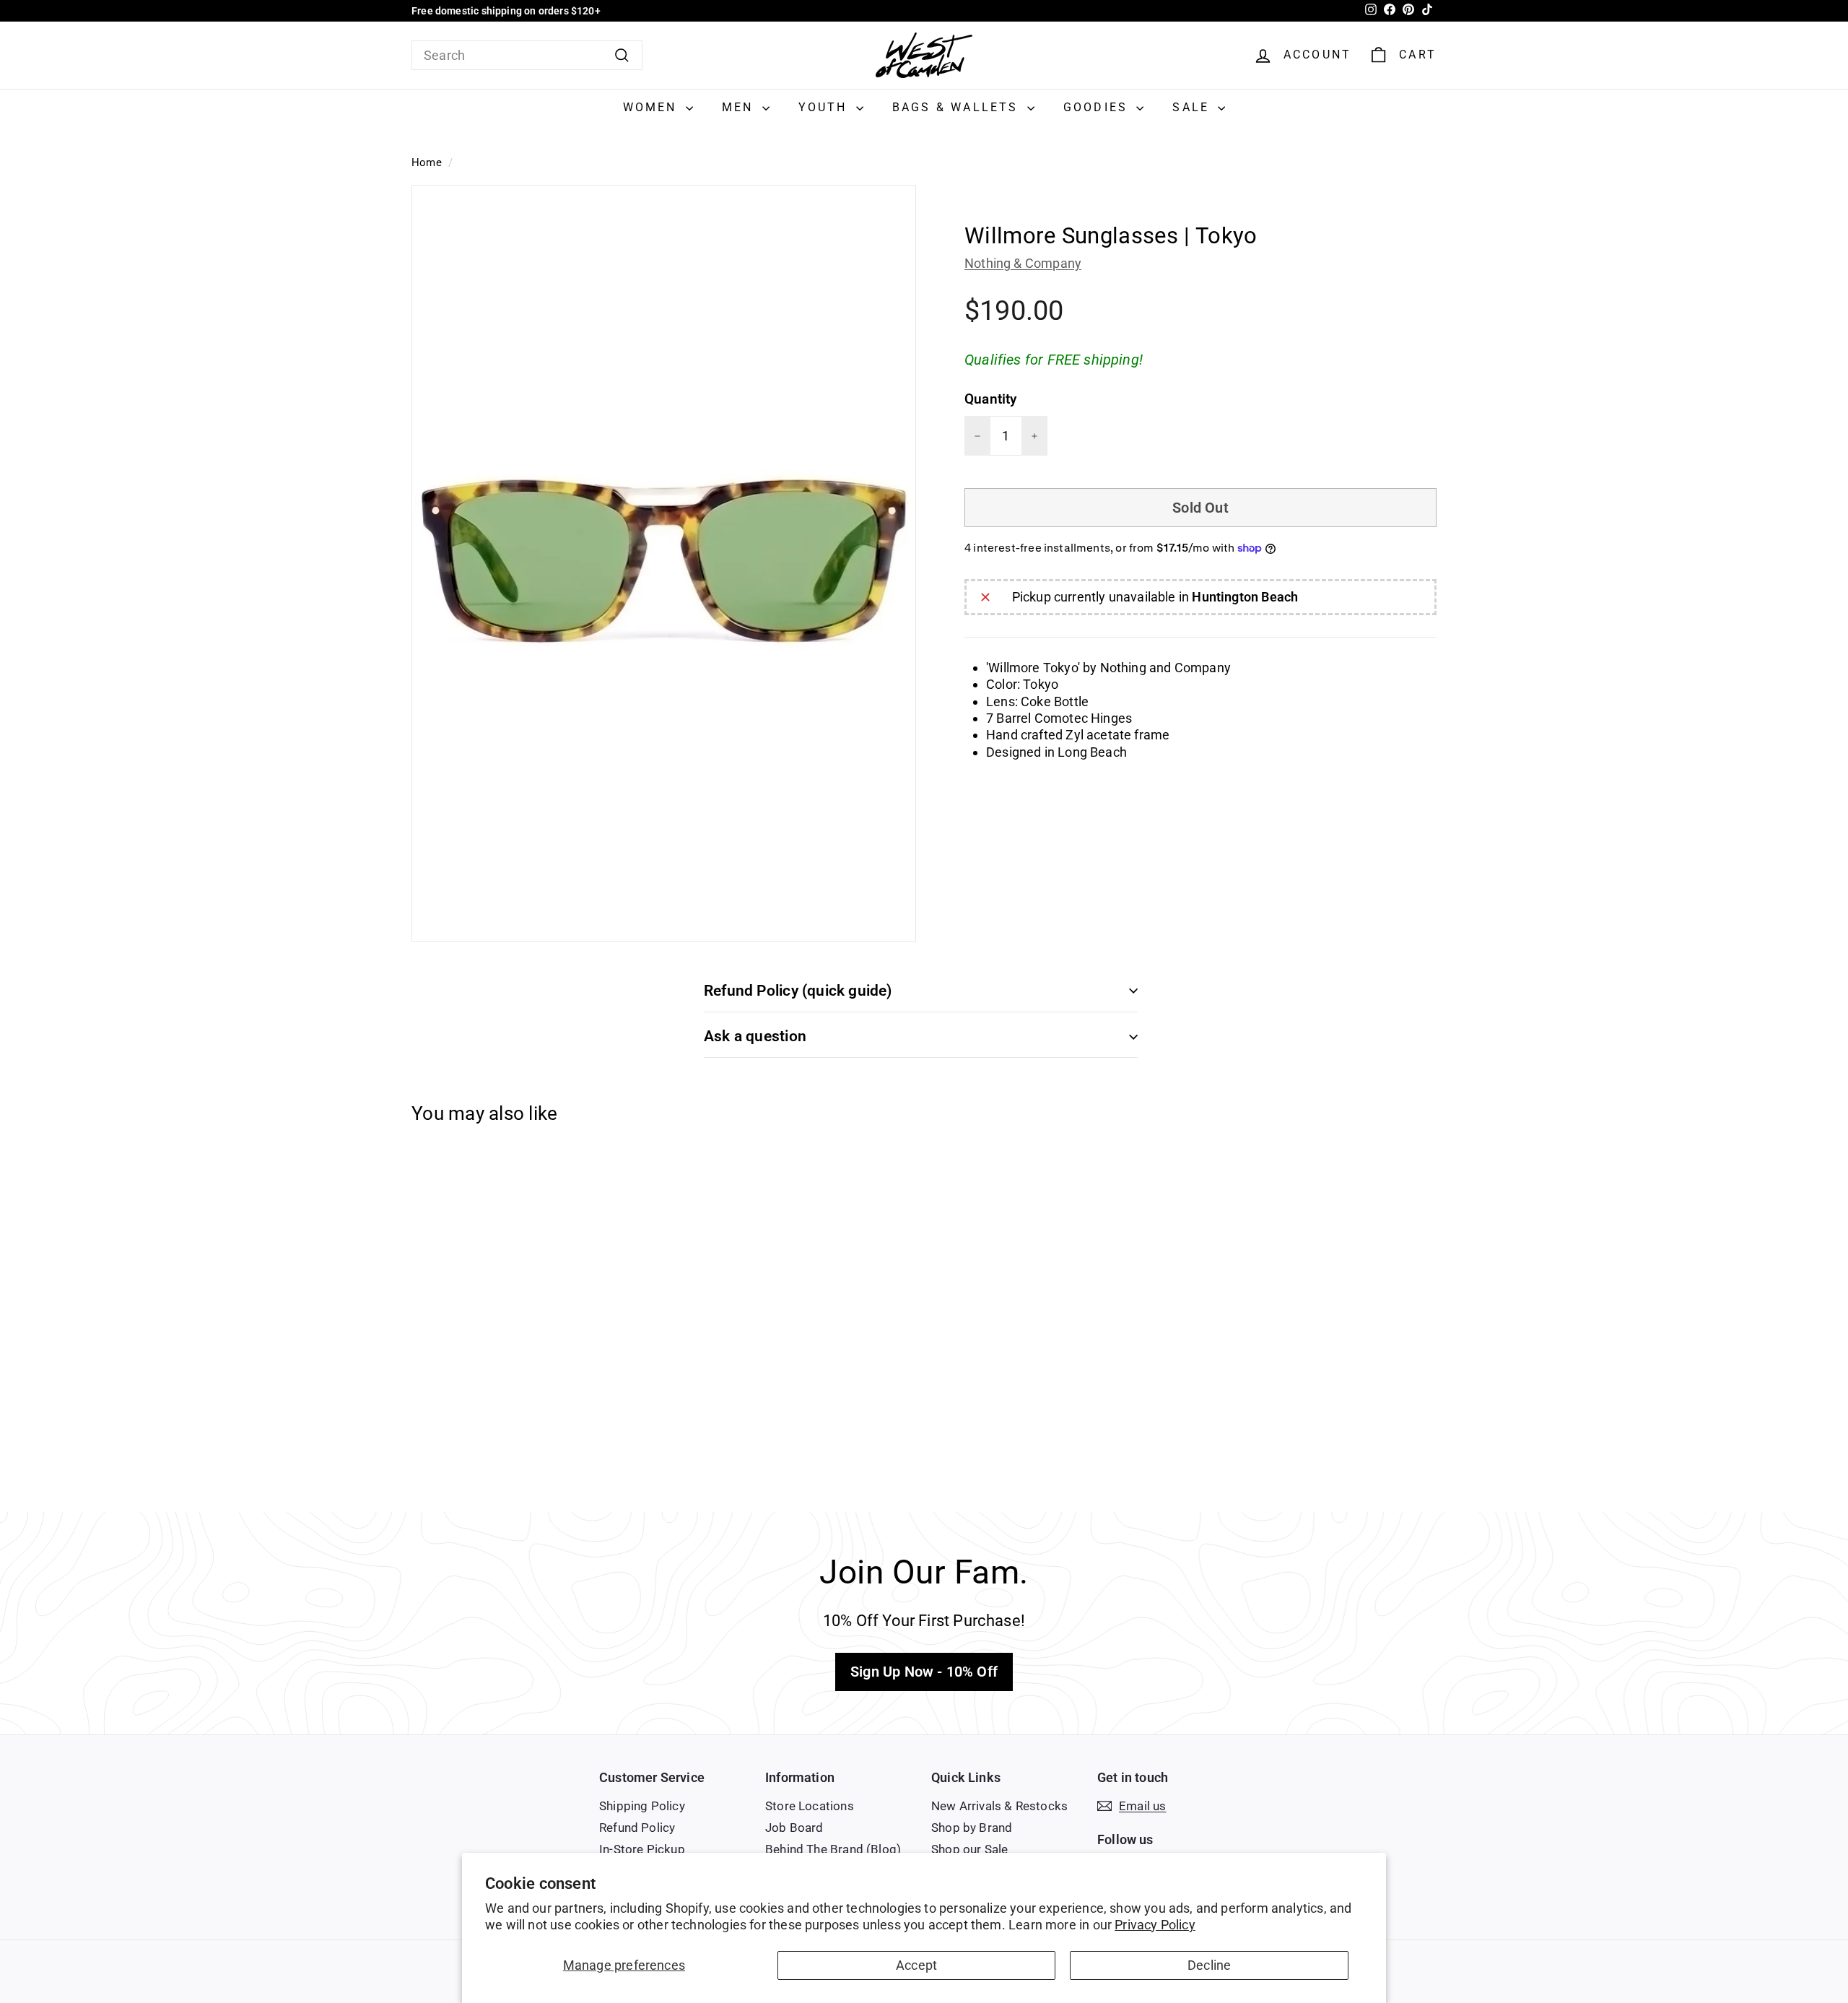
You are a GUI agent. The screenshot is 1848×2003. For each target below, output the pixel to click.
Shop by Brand (972, 1828)
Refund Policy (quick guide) (798, 991)
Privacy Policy (1155, 1925)
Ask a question (755, 1036)
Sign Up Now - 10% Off (924, 1672)
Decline (1209, 1965)
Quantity (990, 399)
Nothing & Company (1023, 263)
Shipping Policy (642, 1806)
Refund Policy (637, 1828)
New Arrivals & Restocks (999, 1806)
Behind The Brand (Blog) (833, 1849)
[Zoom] (664, 563)
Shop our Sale (969, 1849)
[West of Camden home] (924, 55)
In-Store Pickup (642, 1849)
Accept (916, 1965)
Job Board (794, 1828)
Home (427, 162)
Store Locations (810, 1806)
